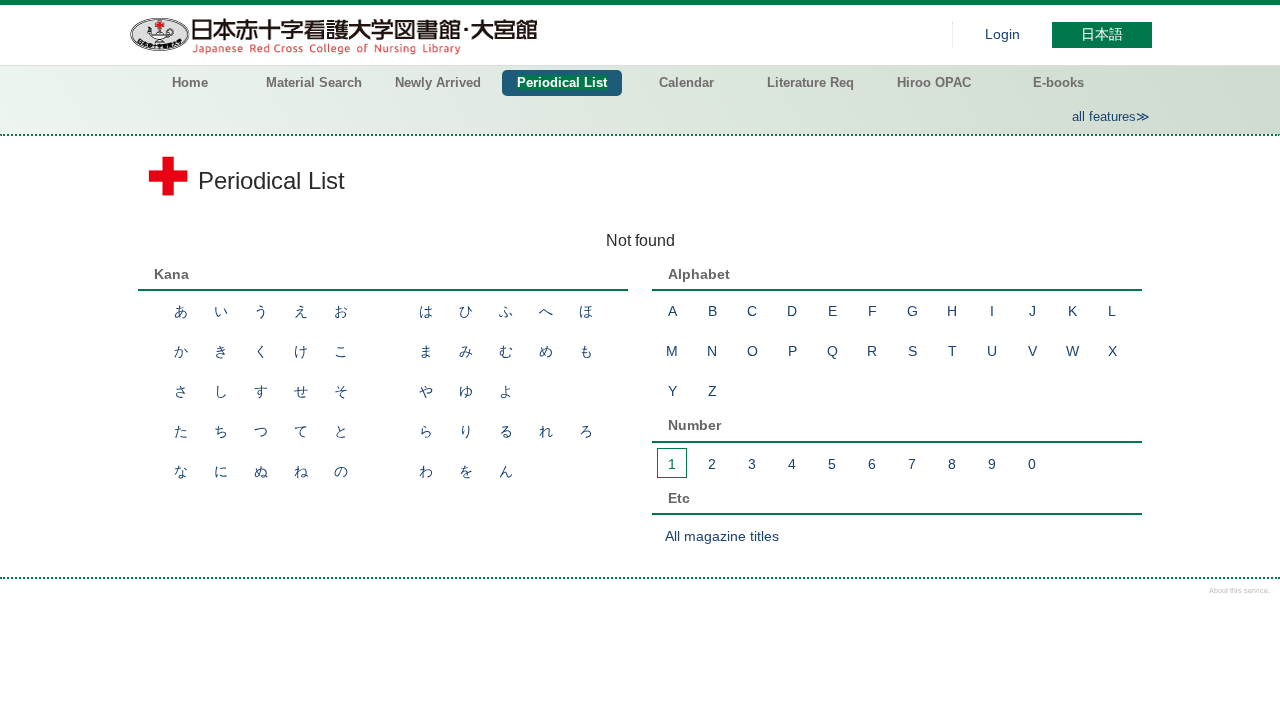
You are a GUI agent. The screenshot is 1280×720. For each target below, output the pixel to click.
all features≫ (1111, 116)
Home (190, 82)
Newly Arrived (438, 82)
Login (1002, 34)
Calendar (686, 82)
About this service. (1239, 590)
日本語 (1102, 34)
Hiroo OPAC (934, 82)
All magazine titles (722, 536)
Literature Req (810, 82)
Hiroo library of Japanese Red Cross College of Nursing (338, 35)
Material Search (314, 82)
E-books (1058, 82)
